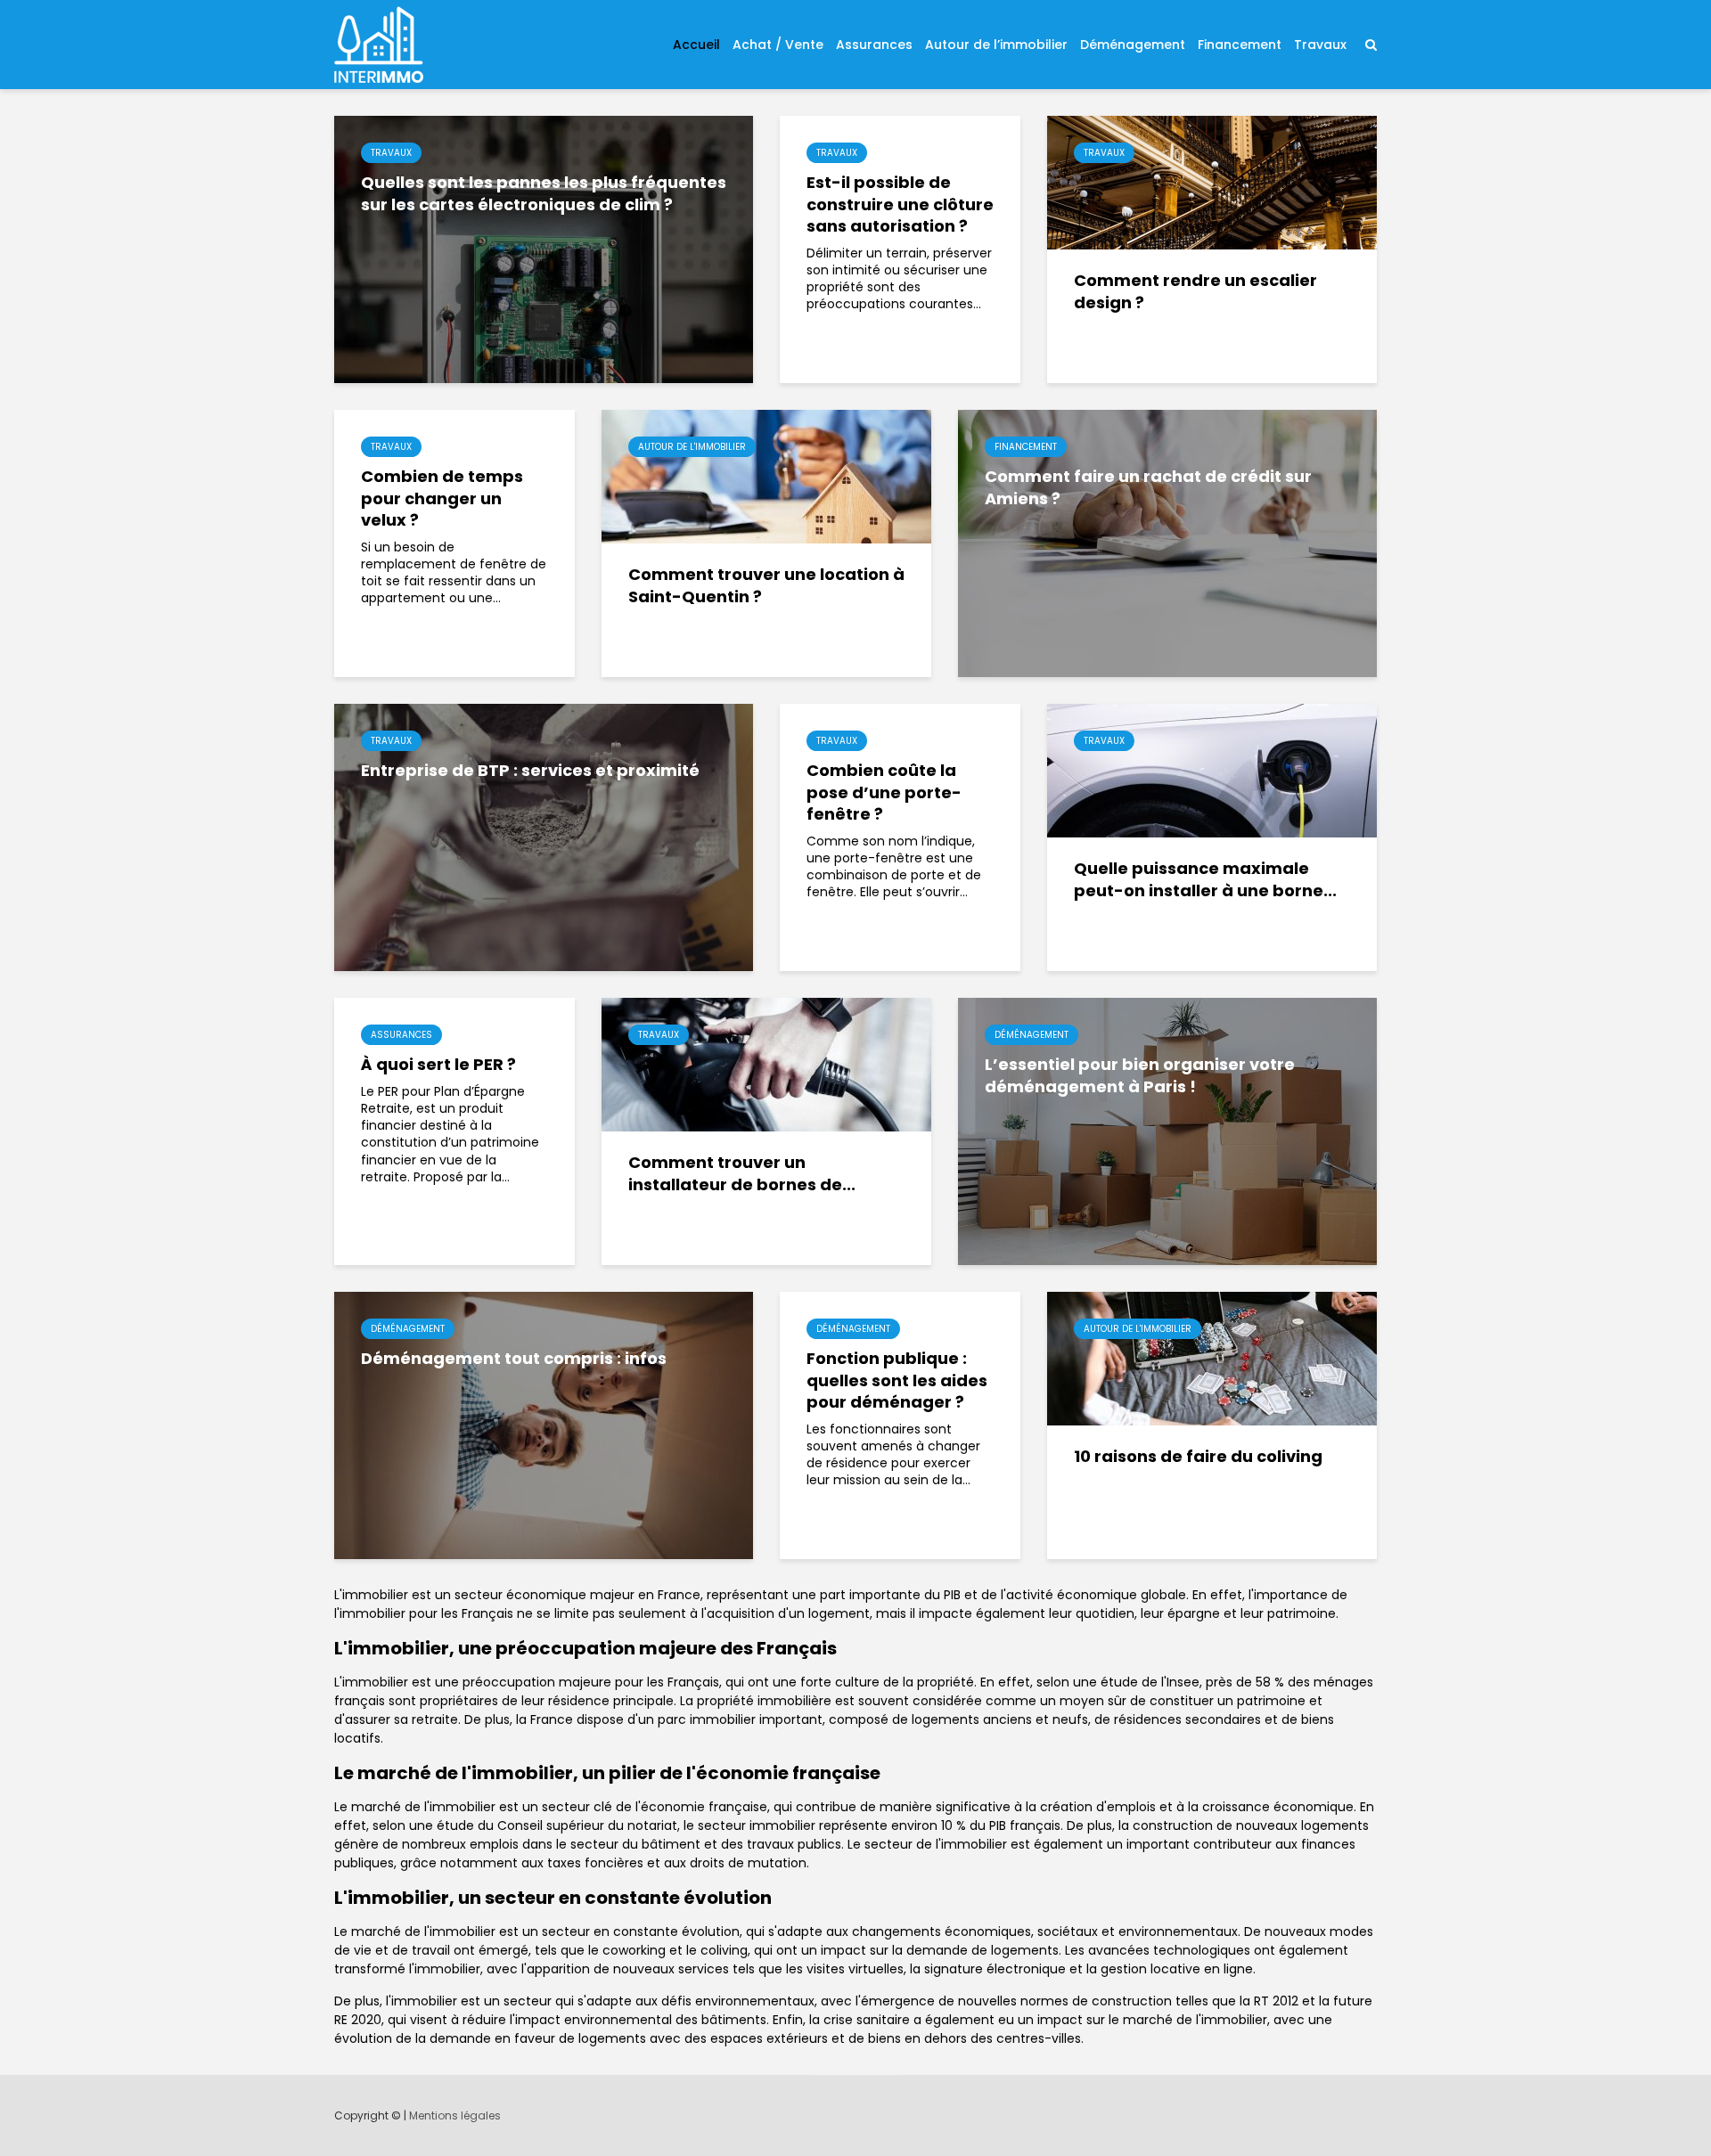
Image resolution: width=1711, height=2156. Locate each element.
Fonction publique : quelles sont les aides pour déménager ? (897, 1380)
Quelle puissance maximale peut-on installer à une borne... (1205, 880)
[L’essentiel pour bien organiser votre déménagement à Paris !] (1167, 1131)
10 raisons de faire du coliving (1198, 1457)
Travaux (1320, 45)
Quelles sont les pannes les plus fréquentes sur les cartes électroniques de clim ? (544, 194)
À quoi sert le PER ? (438, 1065)
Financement (1240, 45)
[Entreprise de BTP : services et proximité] (544, 837)
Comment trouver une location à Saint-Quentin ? (766, 586)
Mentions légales (455, 2115)
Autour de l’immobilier (996, 45)
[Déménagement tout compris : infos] (544, 1425)
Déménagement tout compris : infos (514, 1359)
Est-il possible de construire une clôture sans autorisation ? (900, 204)
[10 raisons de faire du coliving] (1212, 1358)
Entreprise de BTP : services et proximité (530, 771)
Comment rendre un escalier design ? (1195, 292)
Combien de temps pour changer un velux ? (442, 498)
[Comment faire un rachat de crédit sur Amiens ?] (1167, 543)
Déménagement (1133, 45)
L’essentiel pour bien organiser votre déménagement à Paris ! (1140, 1076)
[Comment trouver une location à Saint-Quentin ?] (766, 476)
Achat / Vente (778, 45)
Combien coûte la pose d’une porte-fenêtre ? (884, 792)
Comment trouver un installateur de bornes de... (742, 1174)
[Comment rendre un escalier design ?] (1212, 182)
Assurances (874, 45)
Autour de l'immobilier (692, 447)
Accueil (696, 45)
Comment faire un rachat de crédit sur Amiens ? (1148, 488)
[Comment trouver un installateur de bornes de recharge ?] (766, 1064)
